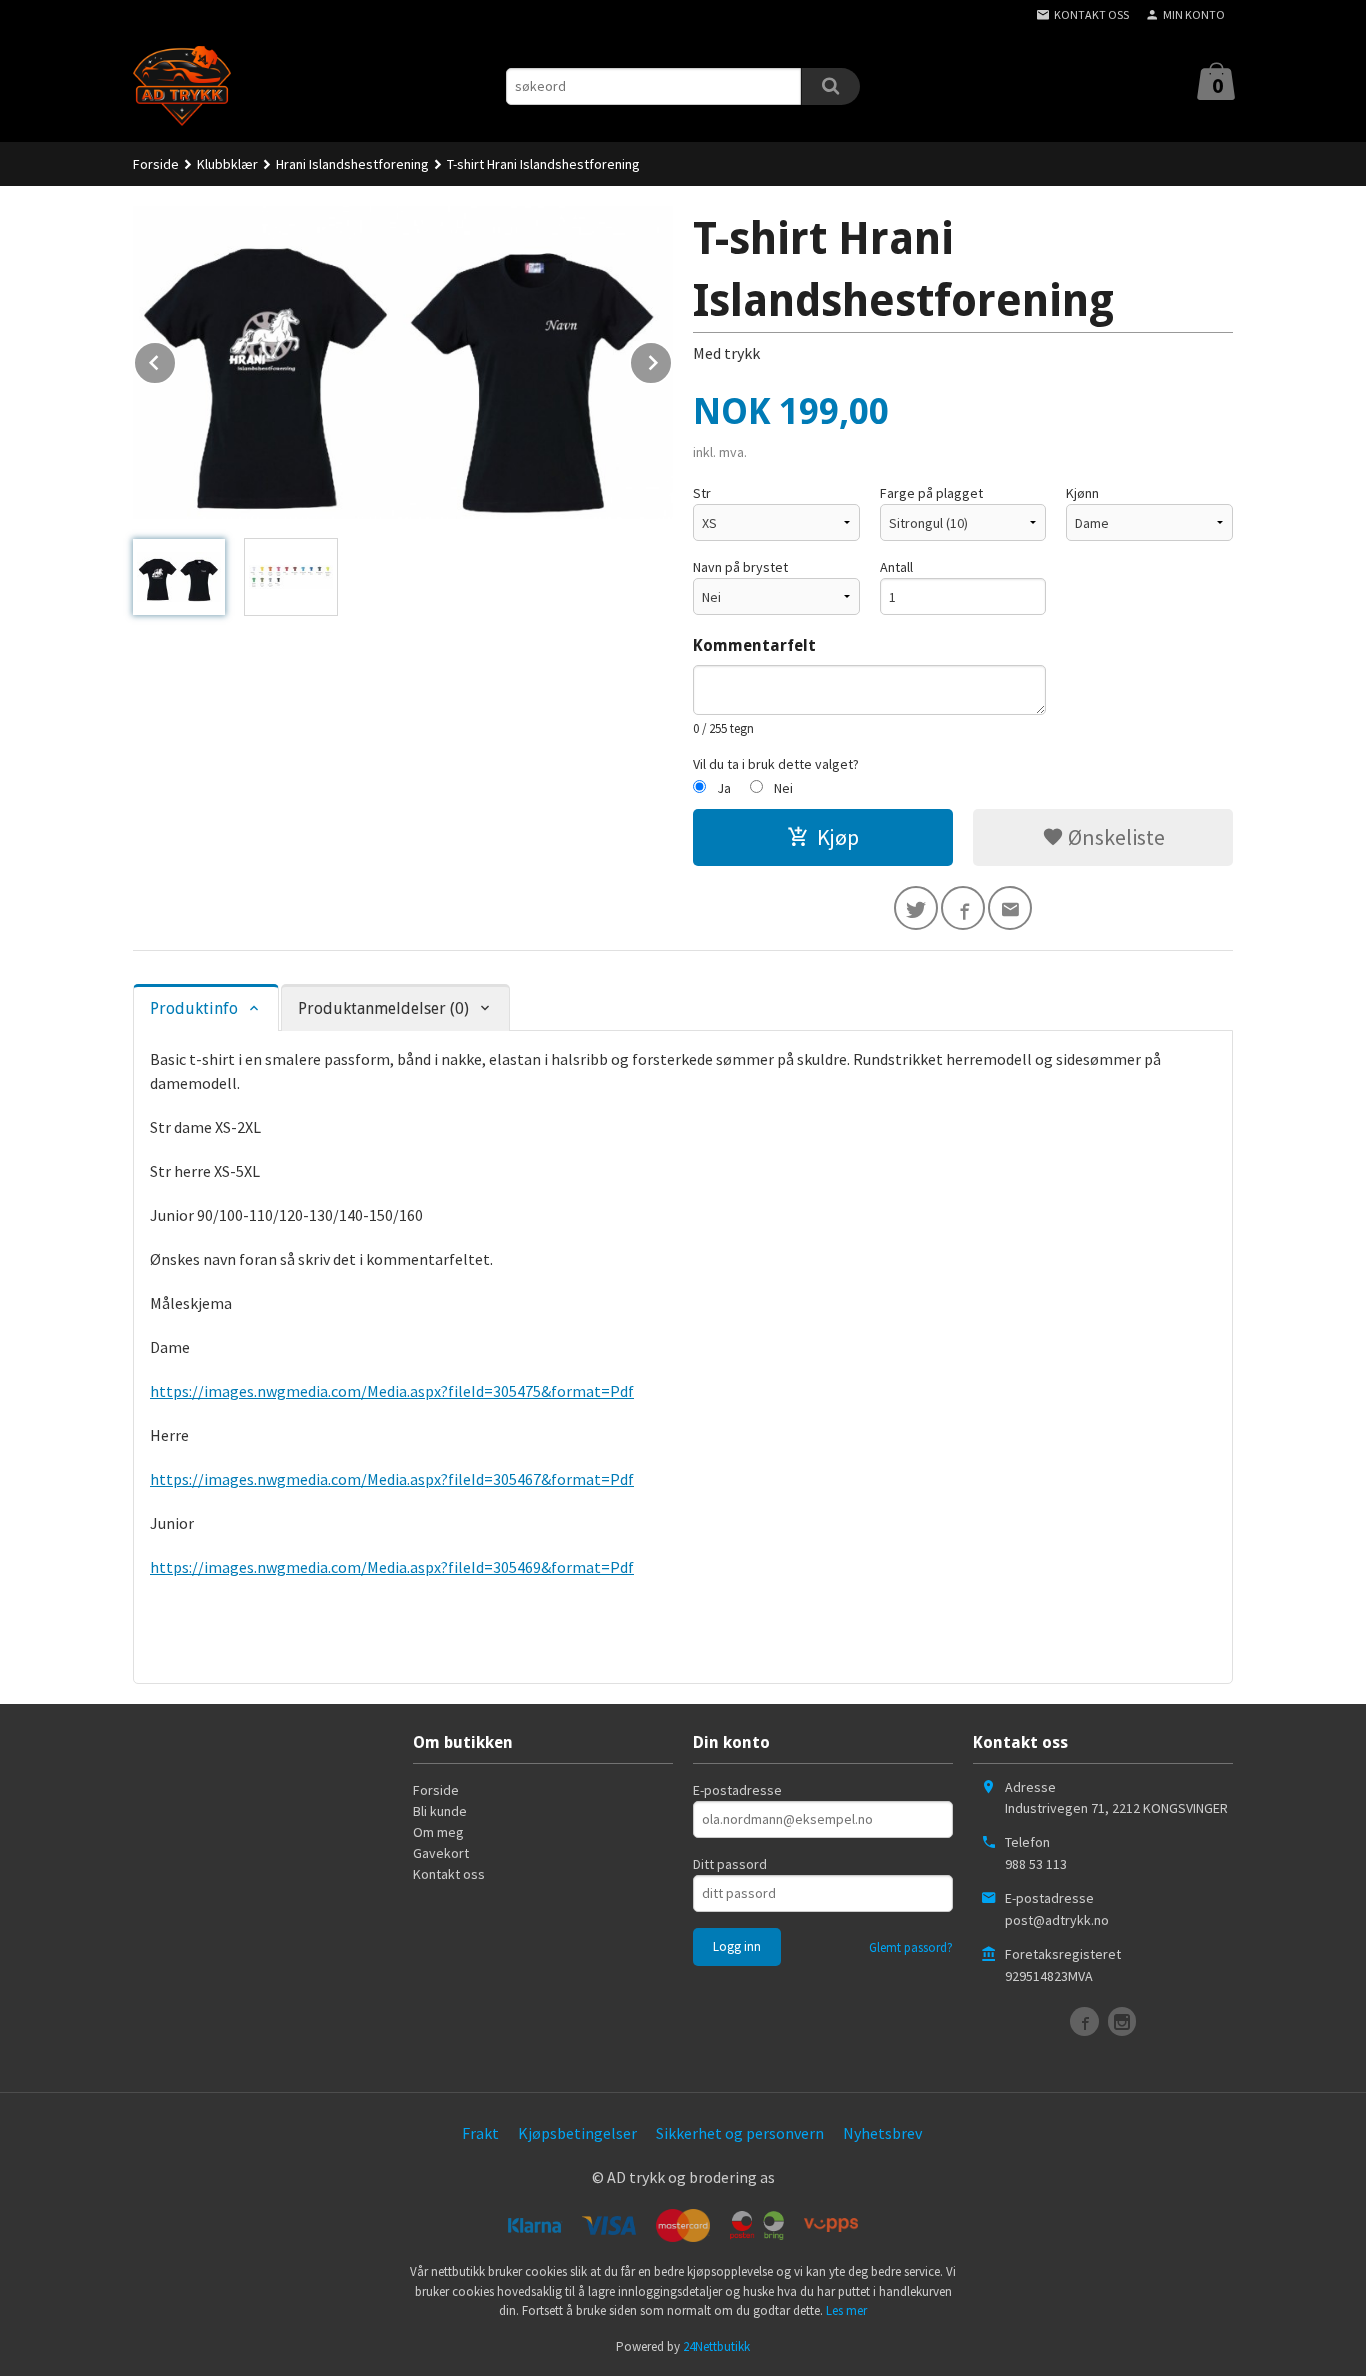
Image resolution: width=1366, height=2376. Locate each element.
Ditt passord (730, 1864)
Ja (724, 788)
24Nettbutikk (716, 2346)
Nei (783, 788)
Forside (156, 164)
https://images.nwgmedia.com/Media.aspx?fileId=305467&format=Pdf (392, 1479)
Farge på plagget (931, 493)
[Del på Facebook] (963, 908)
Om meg (438, 1832)
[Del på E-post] (1010, 908)
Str (702, 493)
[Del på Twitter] (916, 908)
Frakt (480, 2133)
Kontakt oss (449, 1874)
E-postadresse (737, 1790)
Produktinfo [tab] (194, 1008)
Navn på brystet (740, 567)
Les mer (846, 2310)
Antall (896, 567)
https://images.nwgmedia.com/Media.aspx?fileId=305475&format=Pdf (392, 1391)
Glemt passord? (911, 1947)
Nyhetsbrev (882, 2133)
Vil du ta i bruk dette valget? (776, 764)
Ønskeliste (1114, 837)
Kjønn (1082, 493)
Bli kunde (440, 1811)
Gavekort (441, 1853)
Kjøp (838, 837)
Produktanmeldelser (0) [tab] (383, 1008)
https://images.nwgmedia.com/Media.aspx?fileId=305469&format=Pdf (392, 1567)
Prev (176, 359)
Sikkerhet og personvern (740, 2133)
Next (672, 359)
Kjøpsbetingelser (577, 2133)
